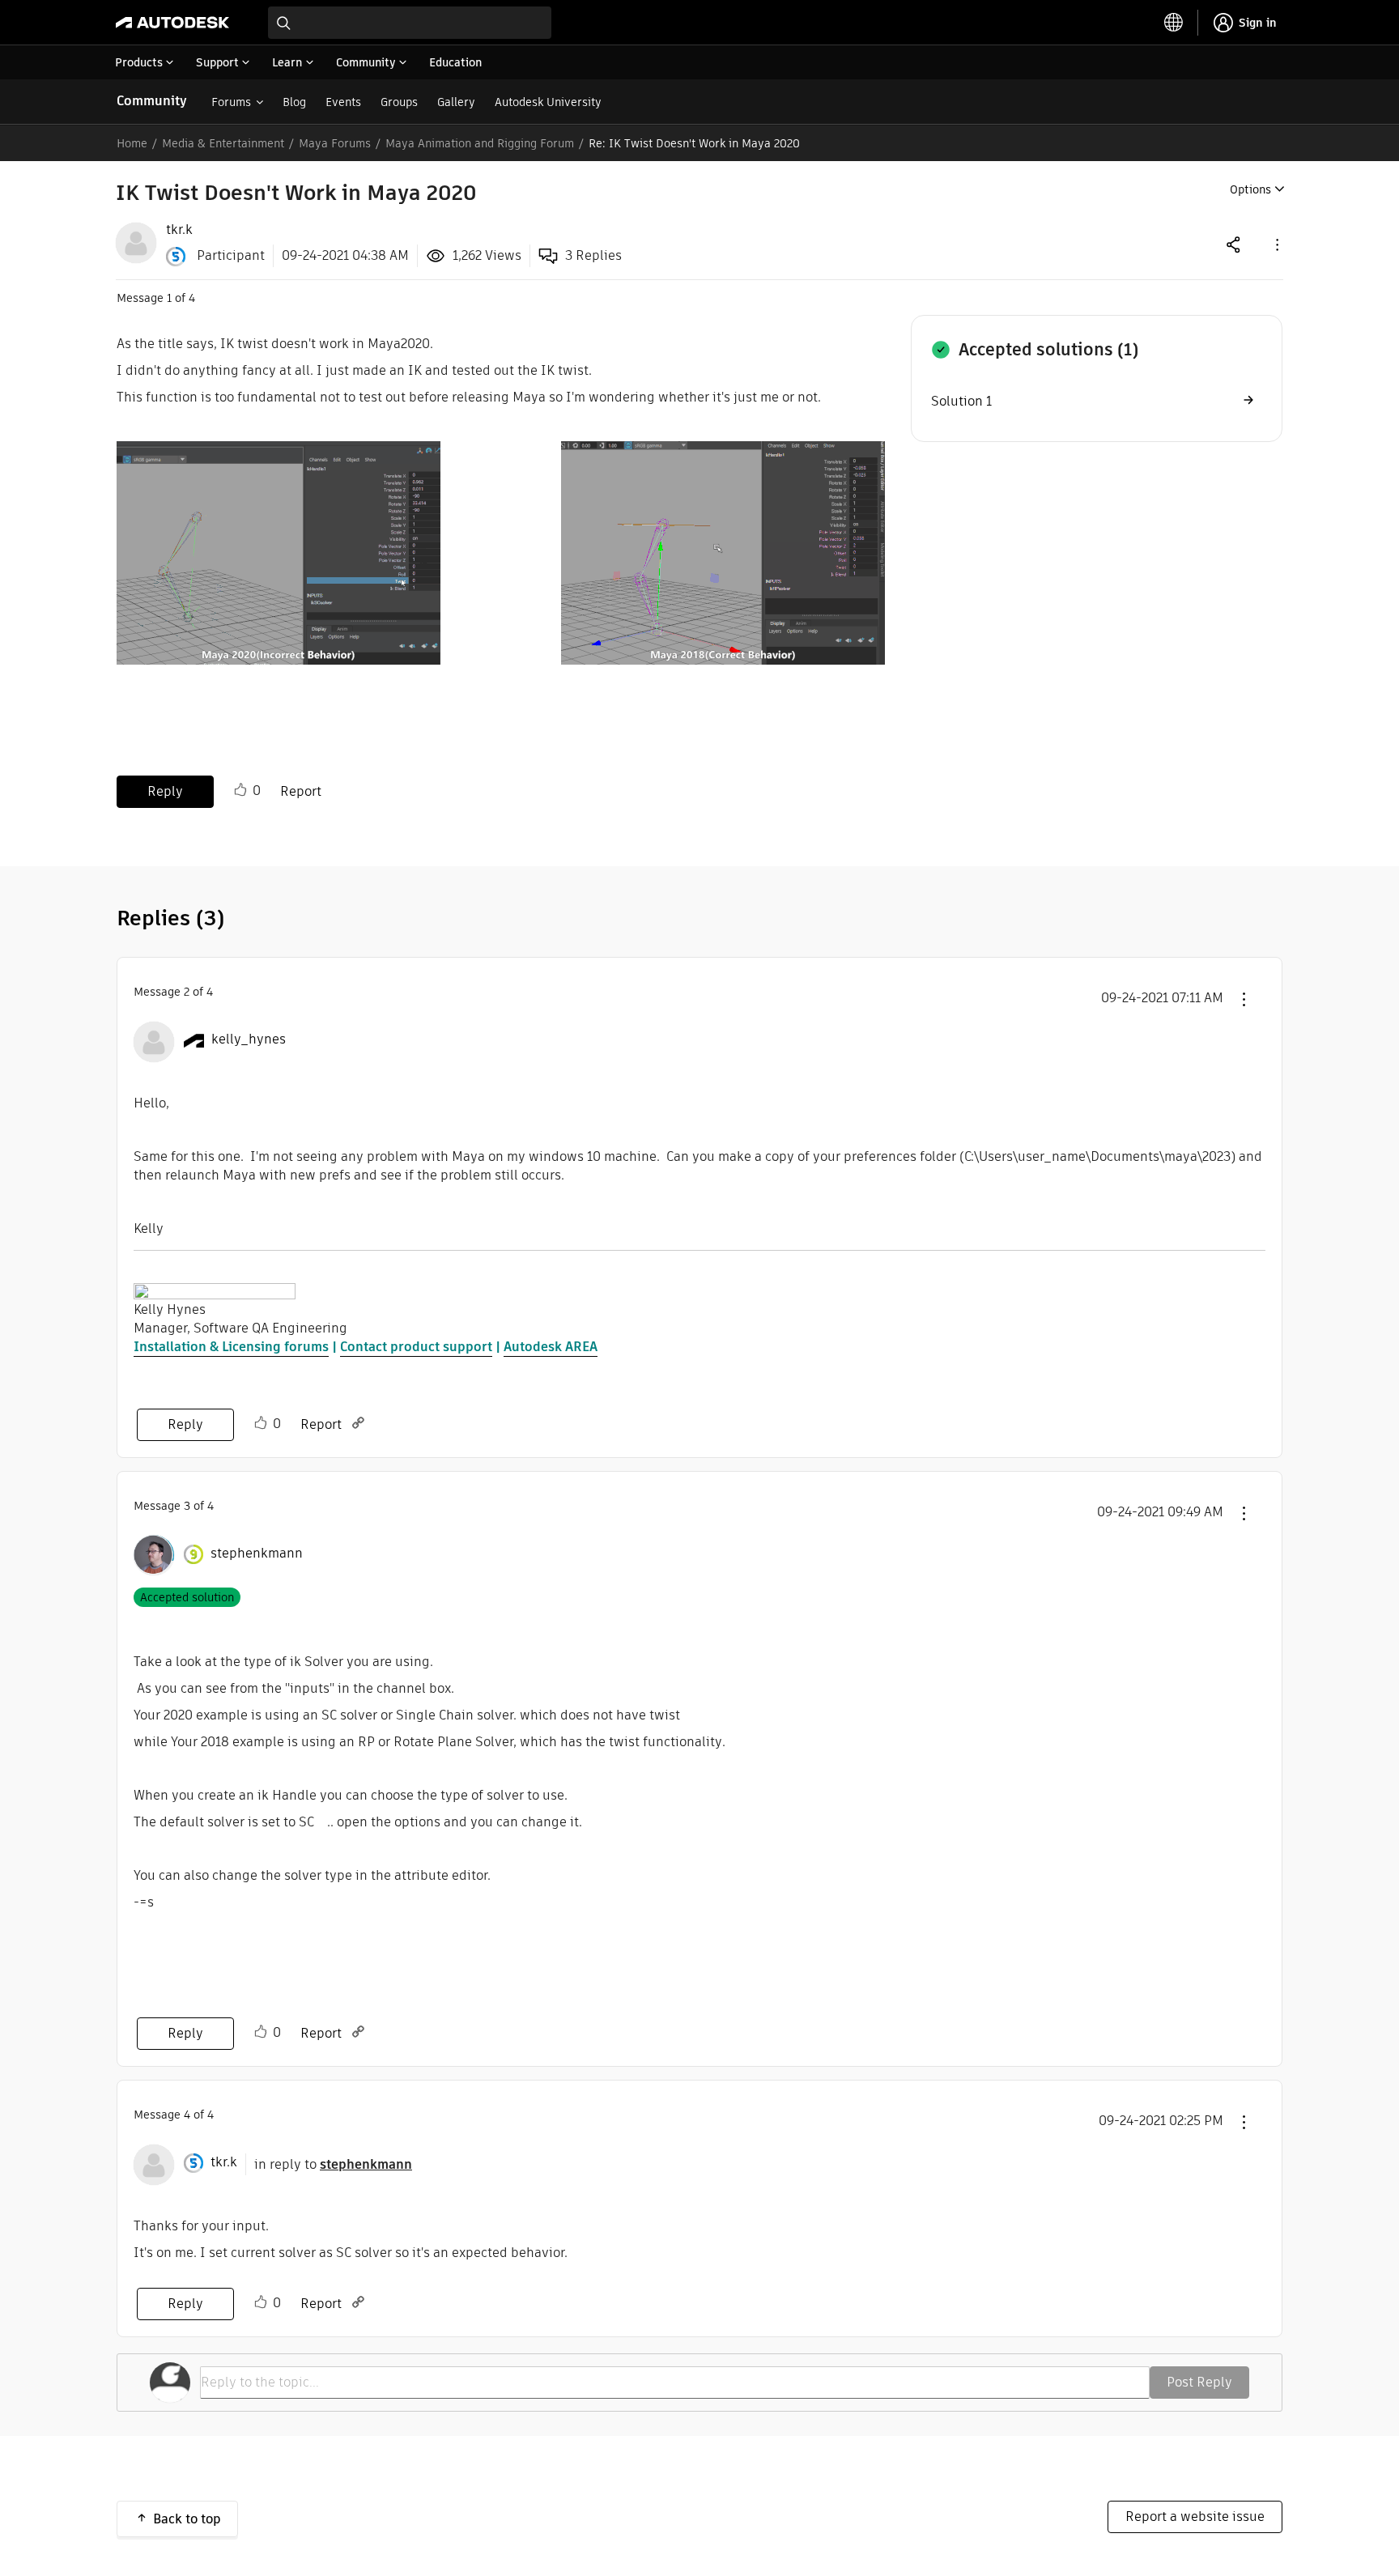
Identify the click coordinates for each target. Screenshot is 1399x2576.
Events (343, 102)
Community (152, 101)
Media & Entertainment (223, 143)
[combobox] (410, 23)
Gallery (456, 102)
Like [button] (240, 790)
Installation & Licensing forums (231, 1347)
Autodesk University (548, 102)
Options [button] (1250, 189)
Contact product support (416, 1347)
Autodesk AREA (551, 1347)
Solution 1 (961, 401)
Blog (294, 102)
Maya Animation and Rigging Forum (480, 143)
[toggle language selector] (1174, 23)
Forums (231, 102)
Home (132, 143)
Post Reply (1199, 2382)
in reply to (333, 2164)
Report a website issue (1195, 2516)
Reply (165, 791)
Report (301, 791)
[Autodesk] (172, 23)
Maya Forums (335, 143)
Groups (399, 102)
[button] (1276, 244)
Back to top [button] (187, 2519)
